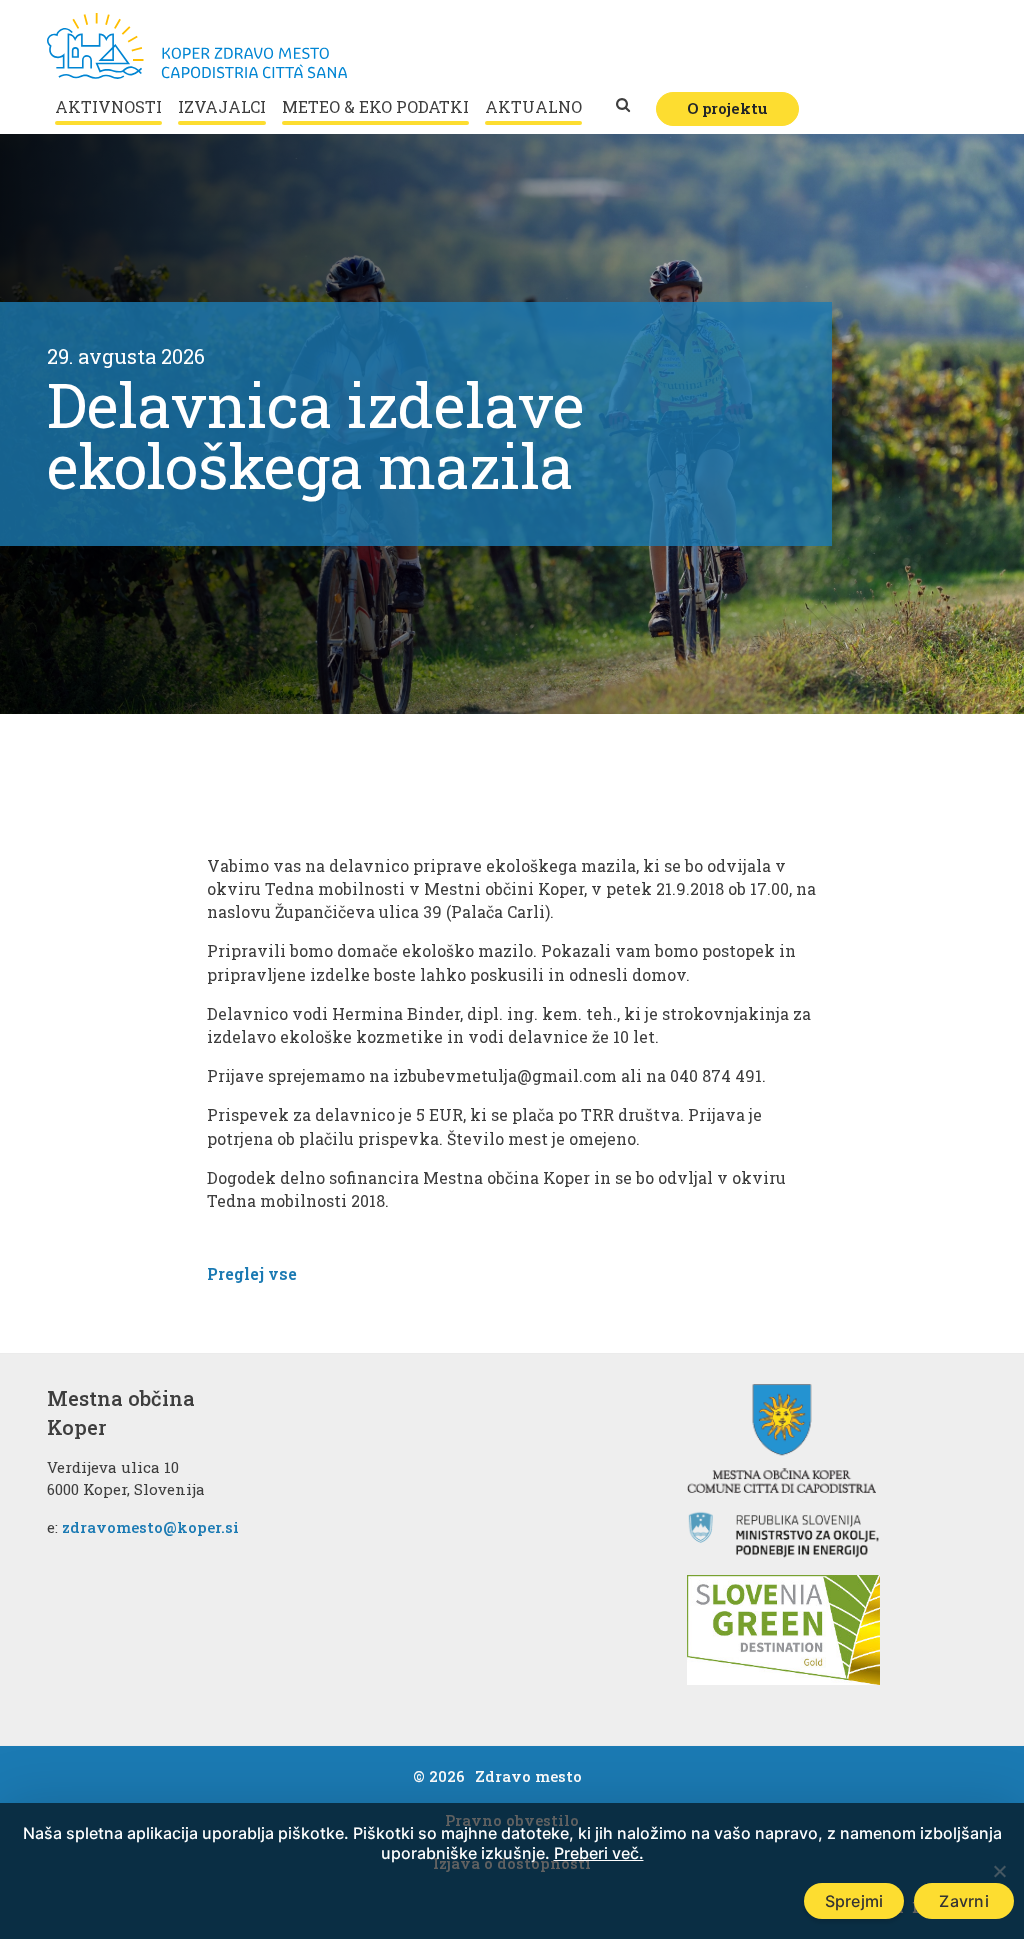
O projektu (727, 108)
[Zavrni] (999, 1871)
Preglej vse (252, 1273)
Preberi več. (599, 1853)
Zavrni (964, 1901)
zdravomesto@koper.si (150, 1527)
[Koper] (197, 46)
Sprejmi (854, 1901)
